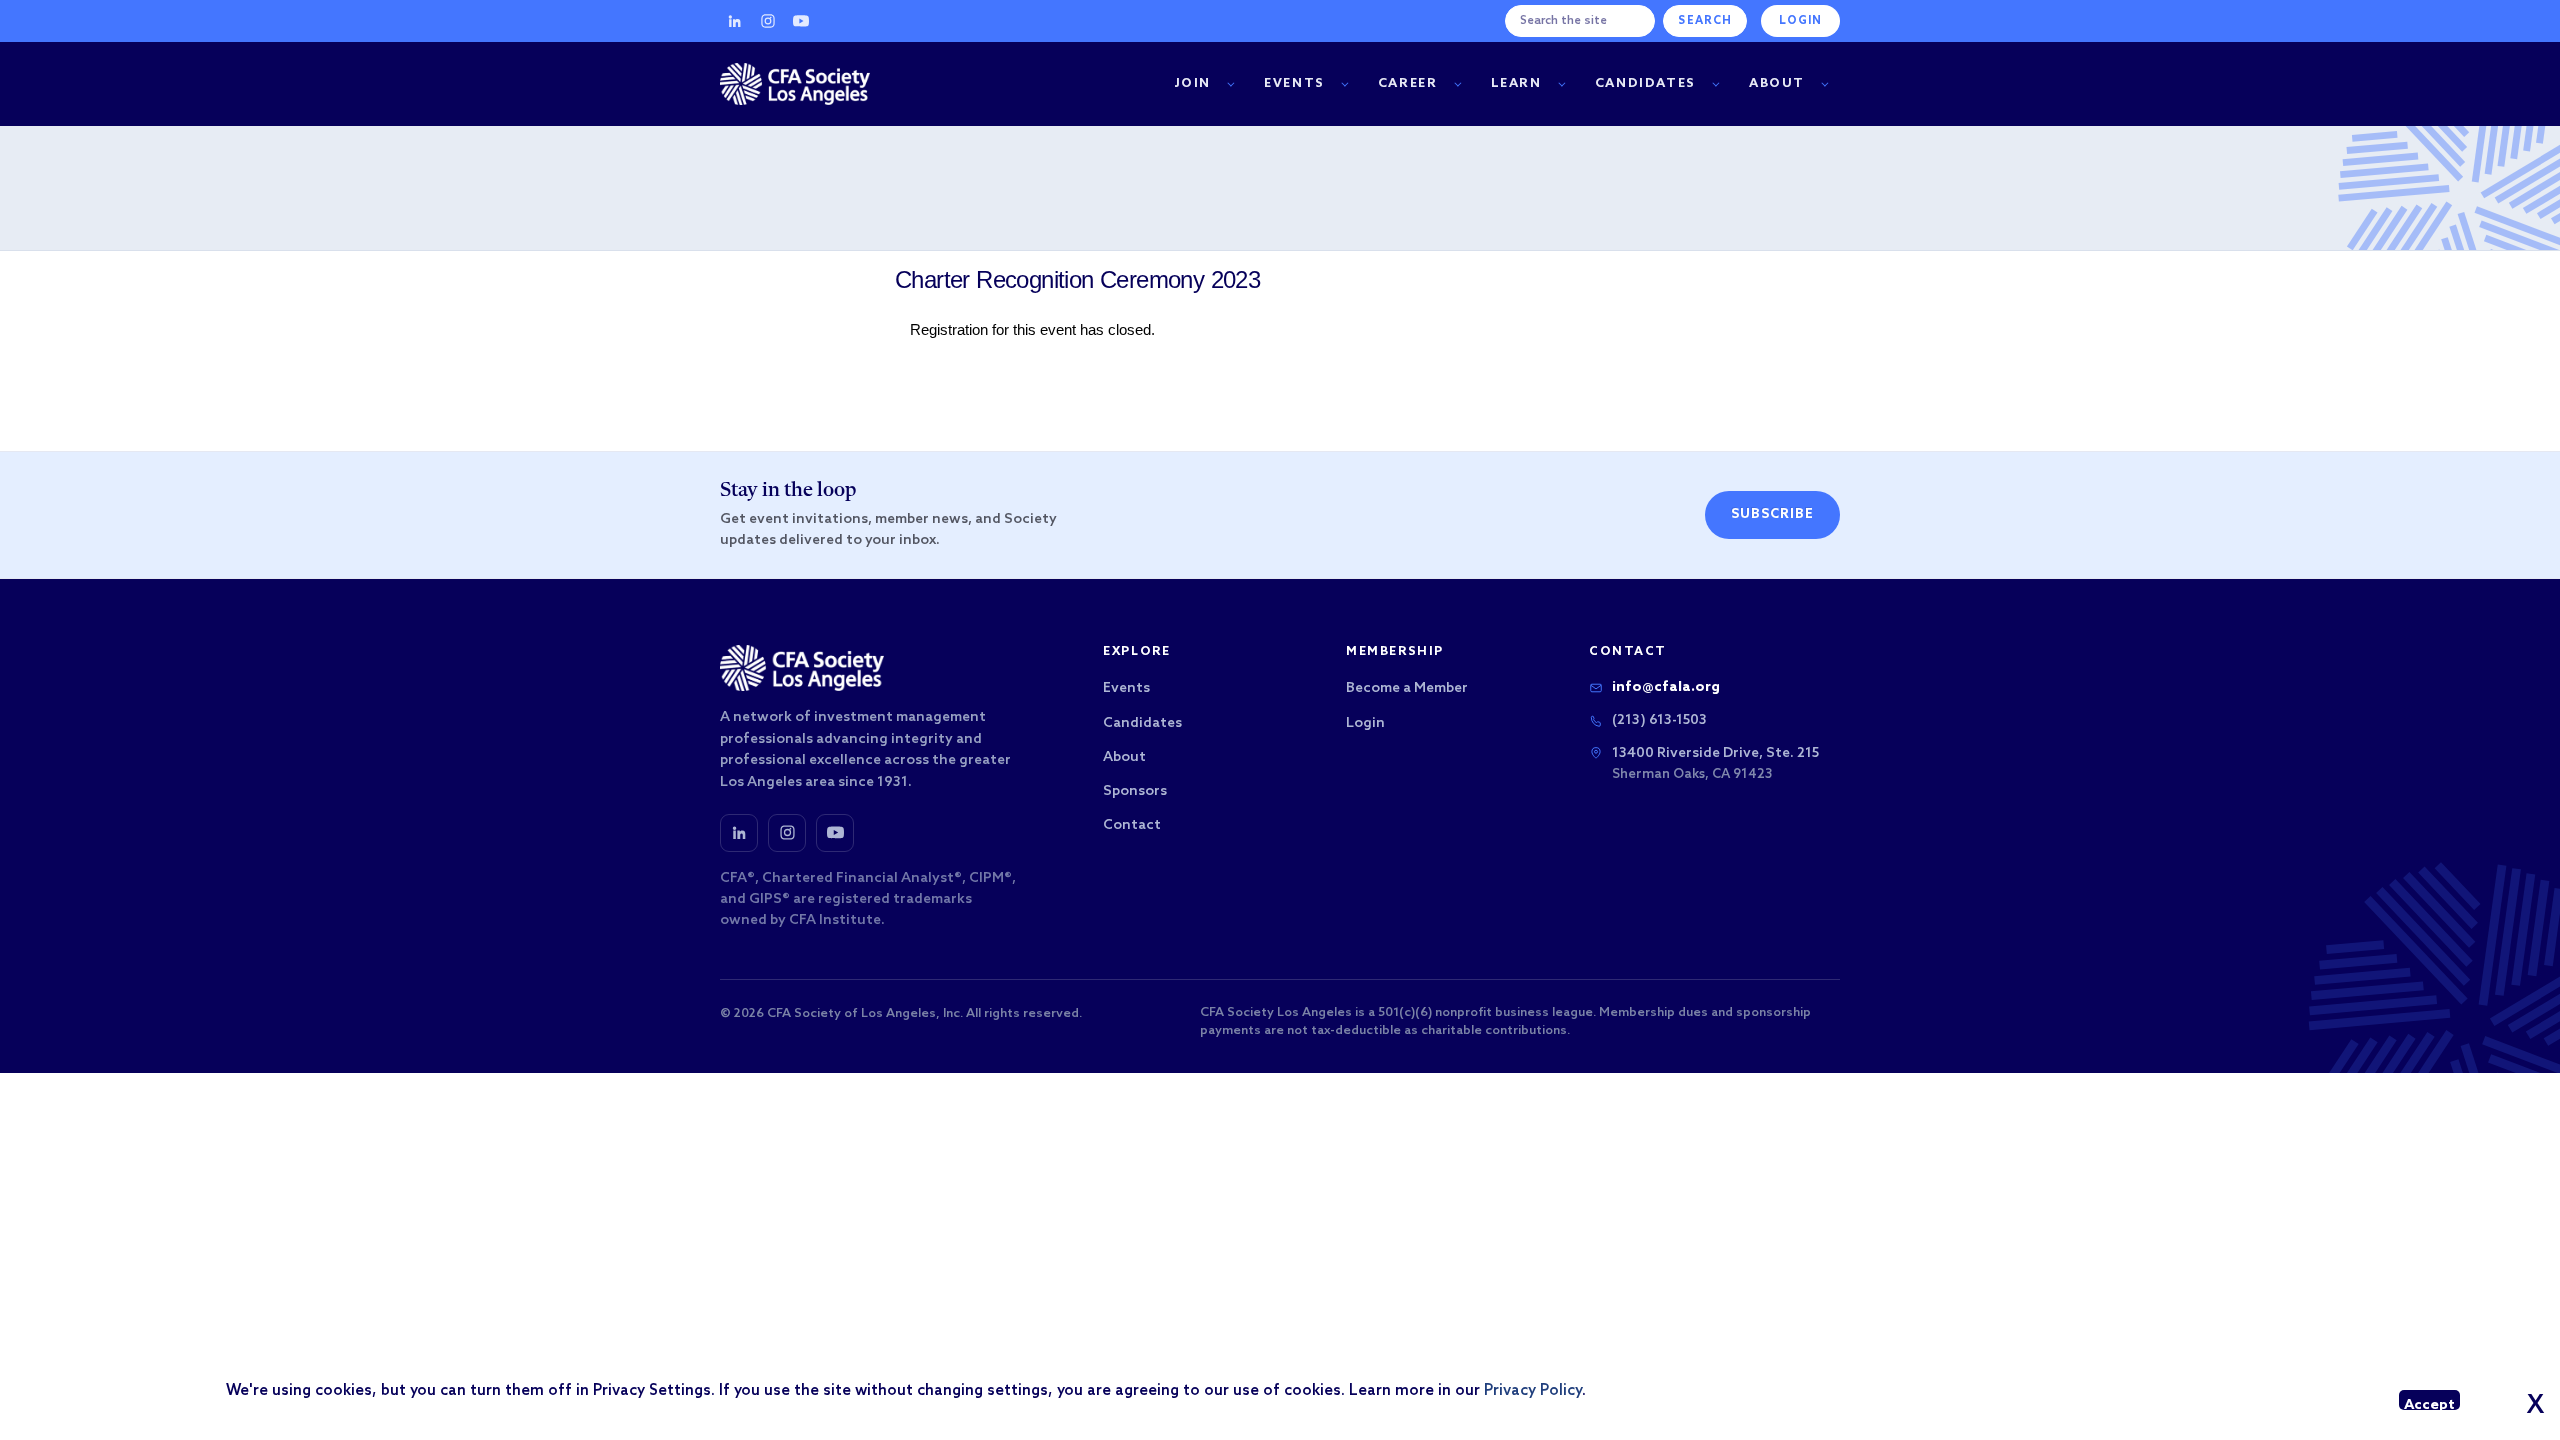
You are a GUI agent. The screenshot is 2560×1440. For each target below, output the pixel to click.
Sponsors (1135, 791)
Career (1408, 83)
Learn (1516, 83)
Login (1800, 21)
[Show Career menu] (1457, 84)
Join (1193, 83)
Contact (1132, 825)
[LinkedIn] (735, 21)
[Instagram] (768, 21)
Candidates (1645, 83)
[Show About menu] (1824, 84)
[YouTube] (801, 21)
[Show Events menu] (1344, 84)
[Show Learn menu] (1561, 84)
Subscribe (1772, 514)
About (1777, 83)
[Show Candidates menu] (1715, 84)
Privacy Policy (1533, 1391)
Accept (2429, 1403)
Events (1294, 83)
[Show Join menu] (1230, 84)
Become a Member (1407, 688)
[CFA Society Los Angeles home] (795, 84)
